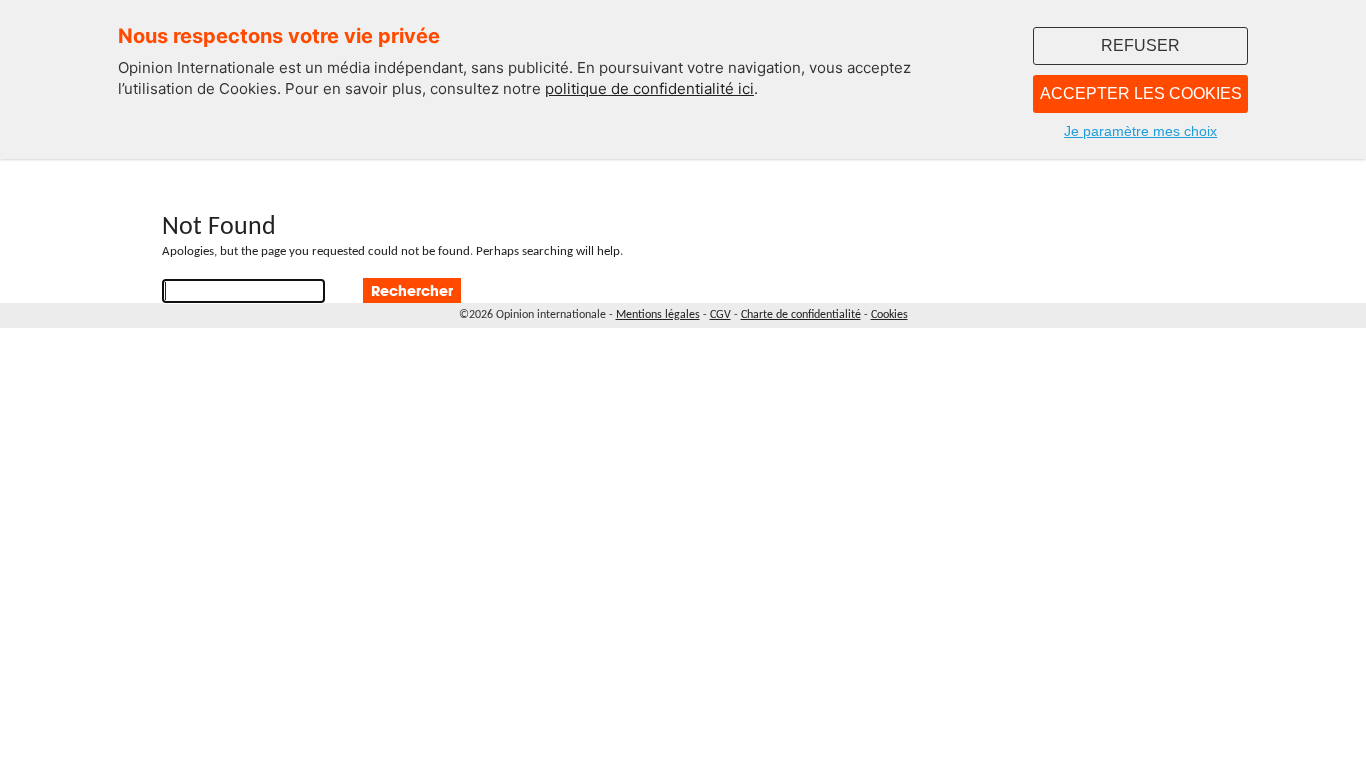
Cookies (889, 315)
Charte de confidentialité (801, 315)
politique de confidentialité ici (649, 88)
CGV (720, 315)
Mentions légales (658, 315)
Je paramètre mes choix (1140, 131)
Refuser (1140, 45)
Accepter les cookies (1141, 93)
